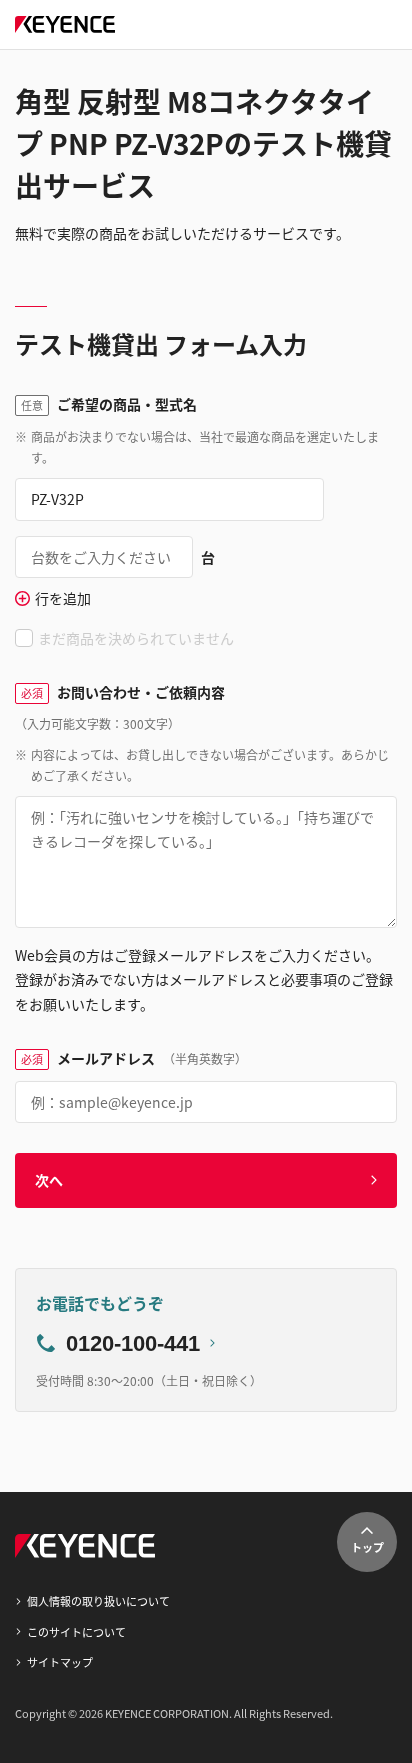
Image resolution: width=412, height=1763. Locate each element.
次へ (49, 1180)
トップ (367, 1547)
